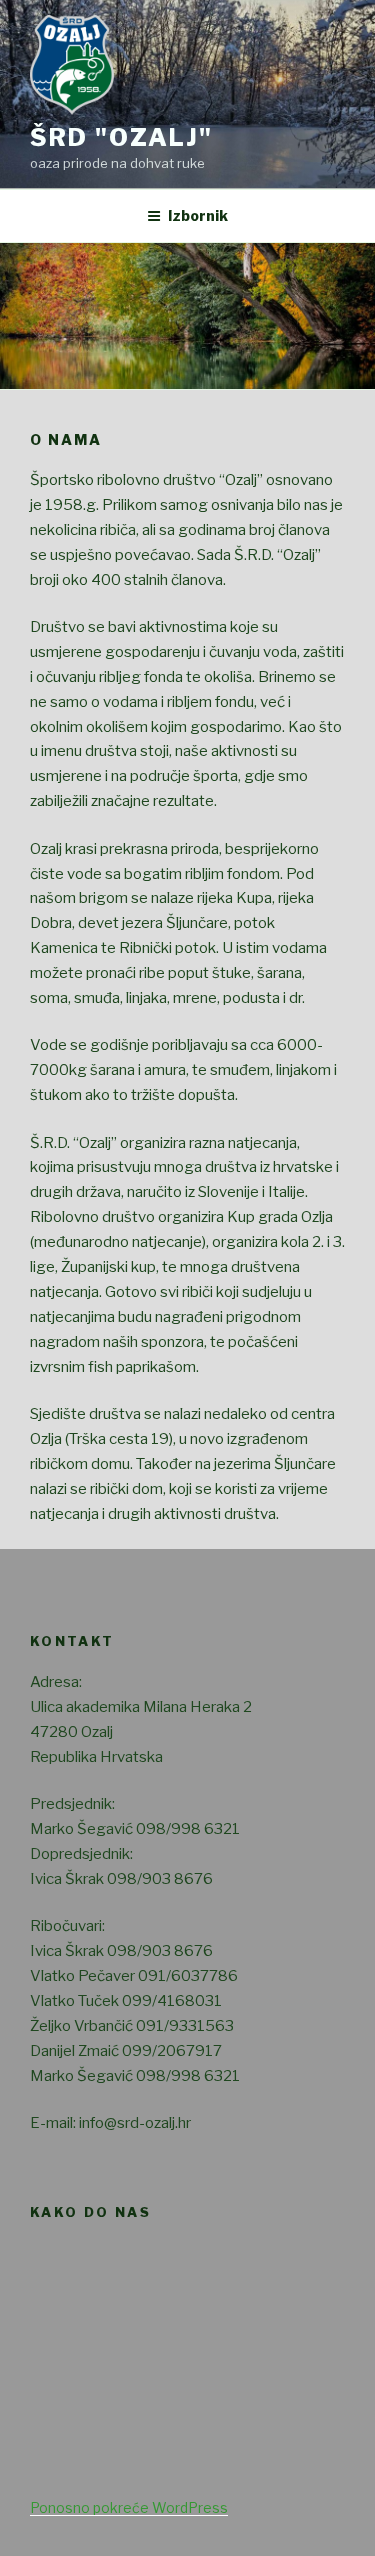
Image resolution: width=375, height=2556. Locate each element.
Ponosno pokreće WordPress (129, 2507)
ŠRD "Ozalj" (121, 137)
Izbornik (198, 215)
